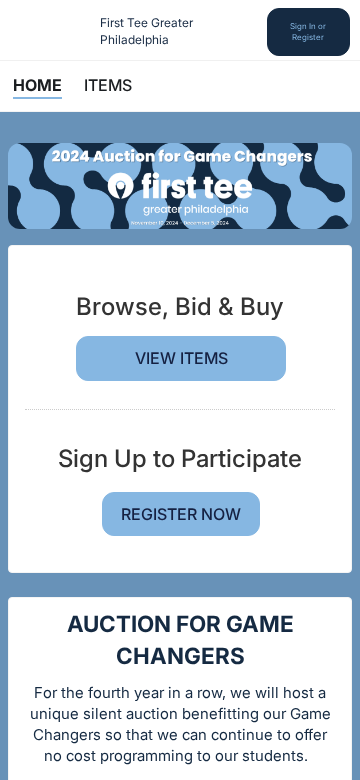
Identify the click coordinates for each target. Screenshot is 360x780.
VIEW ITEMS (181, 358)
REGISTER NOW (181, 514)
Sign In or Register (308, 31)
